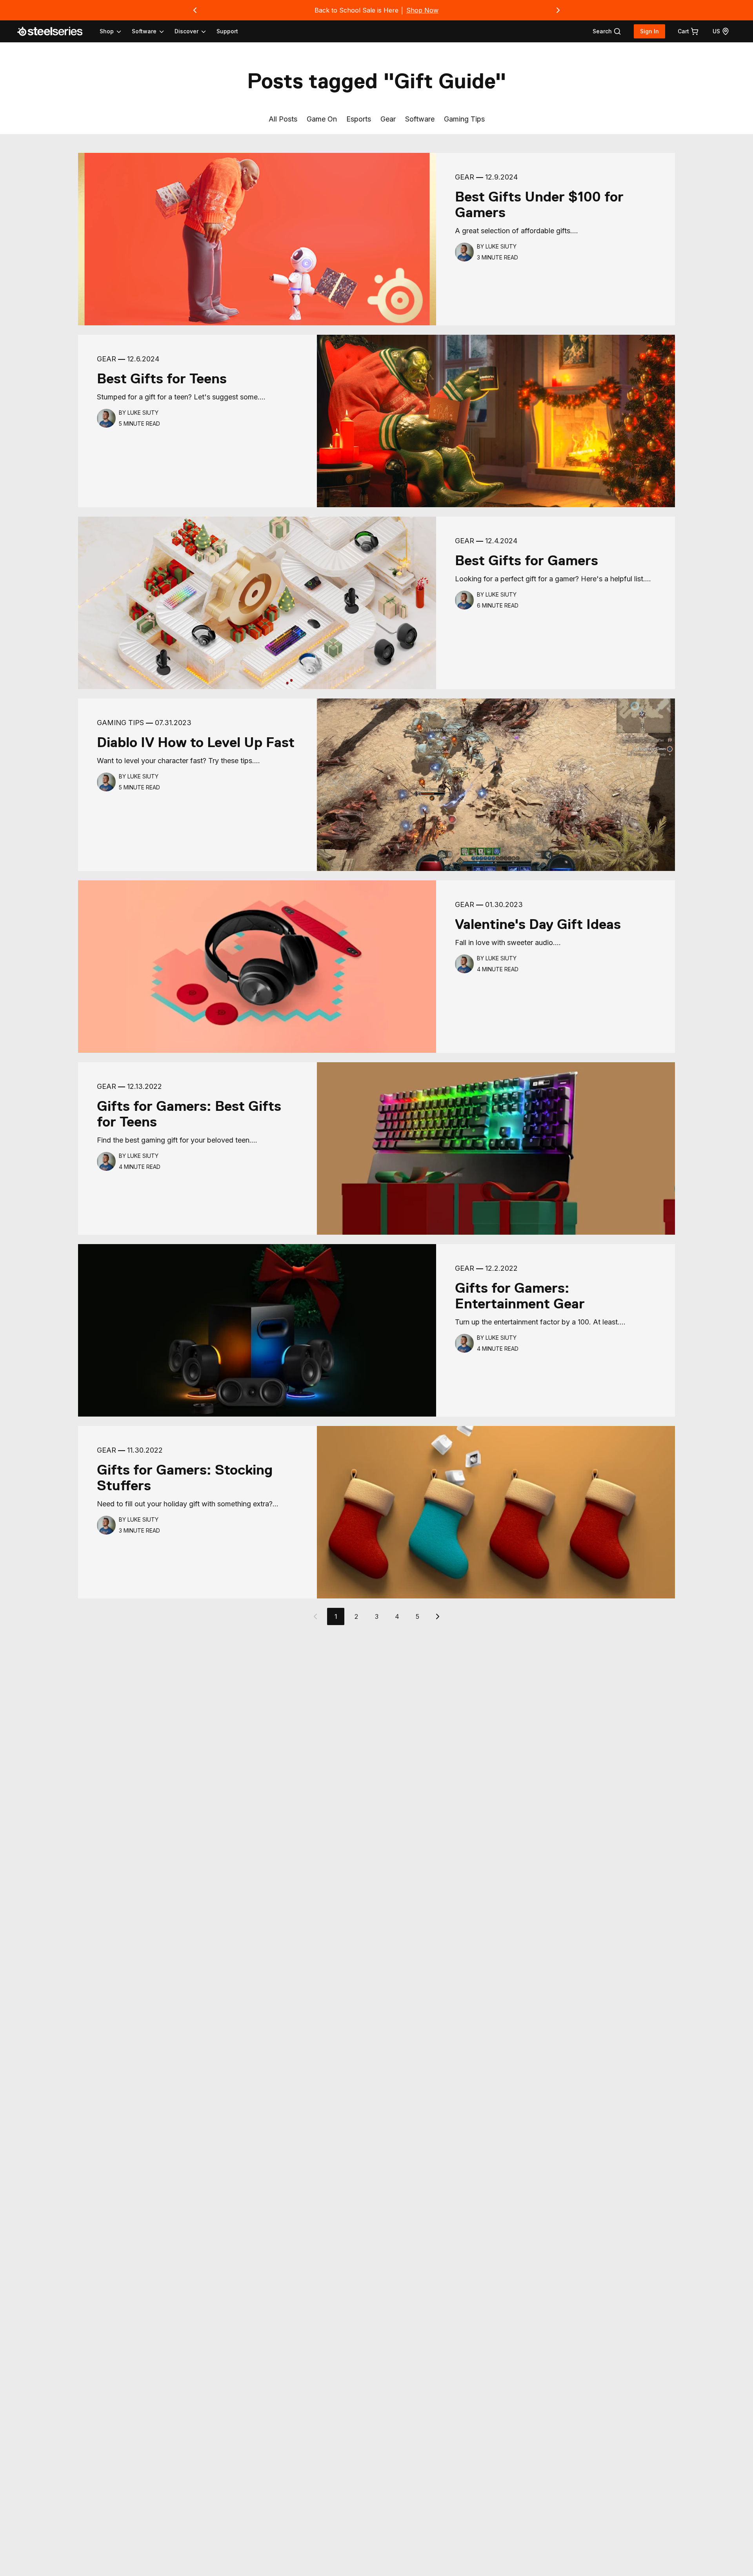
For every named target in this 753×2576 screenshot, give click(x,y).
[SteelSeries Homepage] (55, 31)
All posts (283, 119)
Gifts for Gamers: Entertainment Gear (520, 1296)
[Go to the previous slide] (195, 10)
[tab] (607, 31)
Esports (359, 119)
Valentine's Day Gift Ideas (538, 924)
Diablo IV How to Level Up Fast (196, 742)
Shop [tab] (107, 31)
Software (420, 119)
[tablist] (153, 31)
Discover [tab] (186, 31)
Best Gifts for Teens (162, 379)
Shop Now (422, 10)
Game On (322, 119)
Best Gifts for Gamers (527, 561)
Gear (388, 119)
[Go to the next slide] (558, 10)
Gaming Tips (464, 119)
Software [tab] (144, 31)
